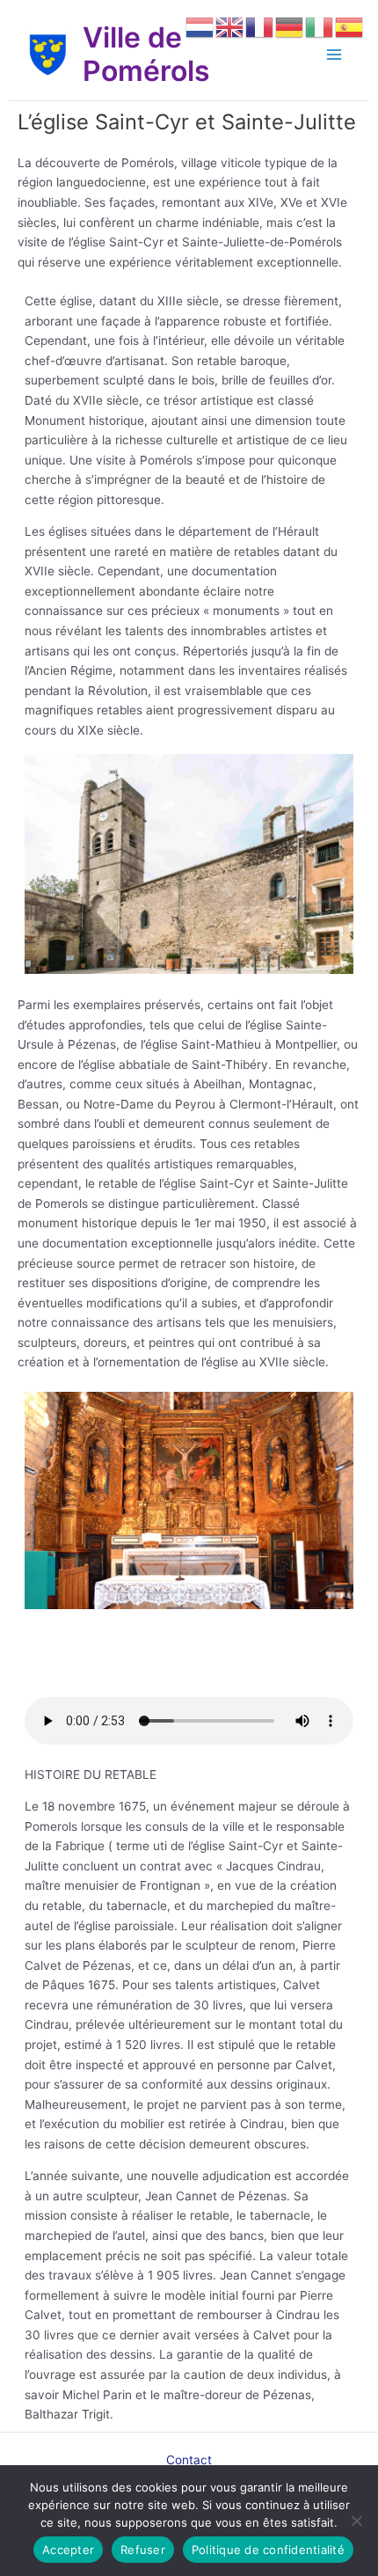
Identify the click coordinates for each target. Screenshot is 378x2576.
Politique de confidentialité (268, 2550)
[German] (290, 26)
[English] (230, 26)
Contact (189, 2460)
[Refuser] (356, 2521)
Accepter (68, 2550)
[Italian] (320, 26)
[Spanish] (350, 26)
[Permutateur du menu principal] (334, 55)
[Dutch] (200, 26)
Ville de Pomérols (146, 54)
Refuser (143, 2550)
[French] (260, 26)
